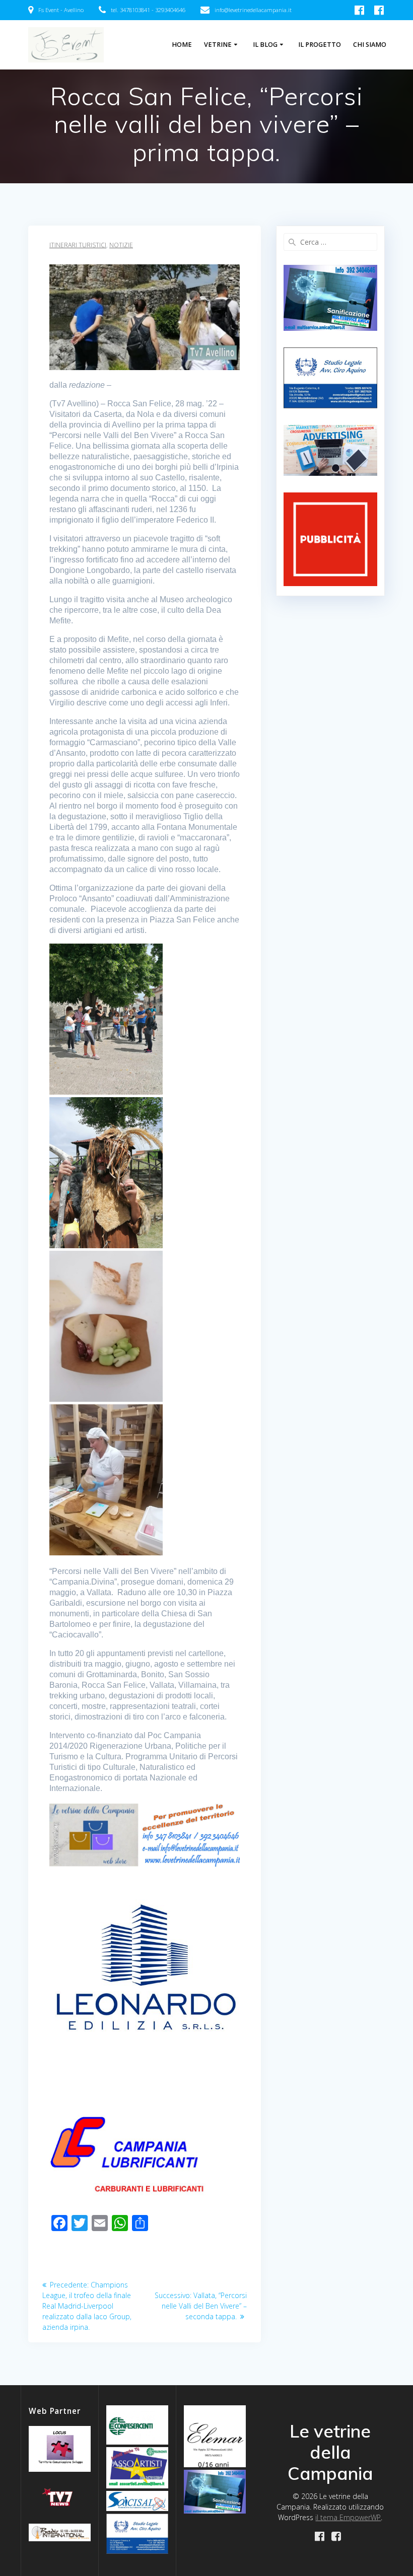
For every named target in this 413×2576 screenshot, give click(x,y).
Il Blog (265, 45)
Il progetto (320, 45)
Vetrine (218, 45)
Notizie (121, 245)
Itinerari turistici (78, 245)
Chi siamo (370, 45)
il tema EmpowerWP (348, 2517)
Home (182, 45)
